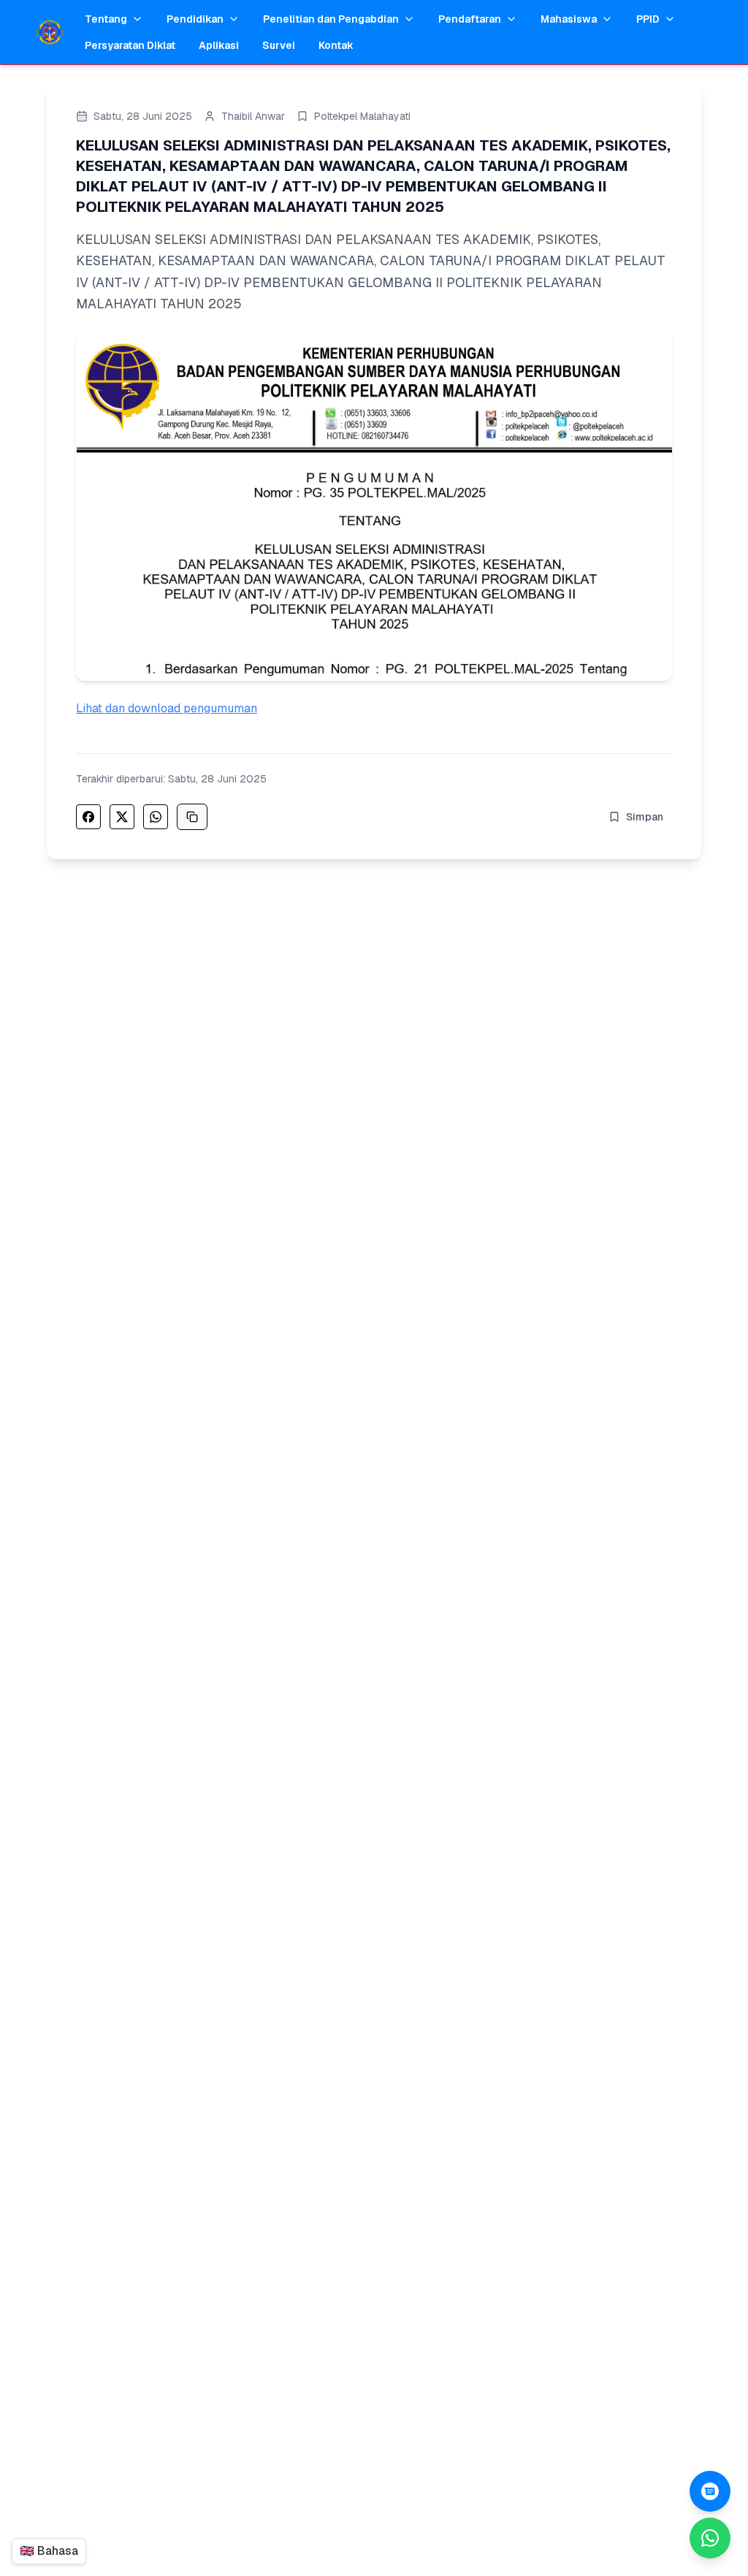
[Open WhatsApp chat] (710, 2491)
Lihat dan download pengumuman (167, 708)
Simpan (645, 817)
